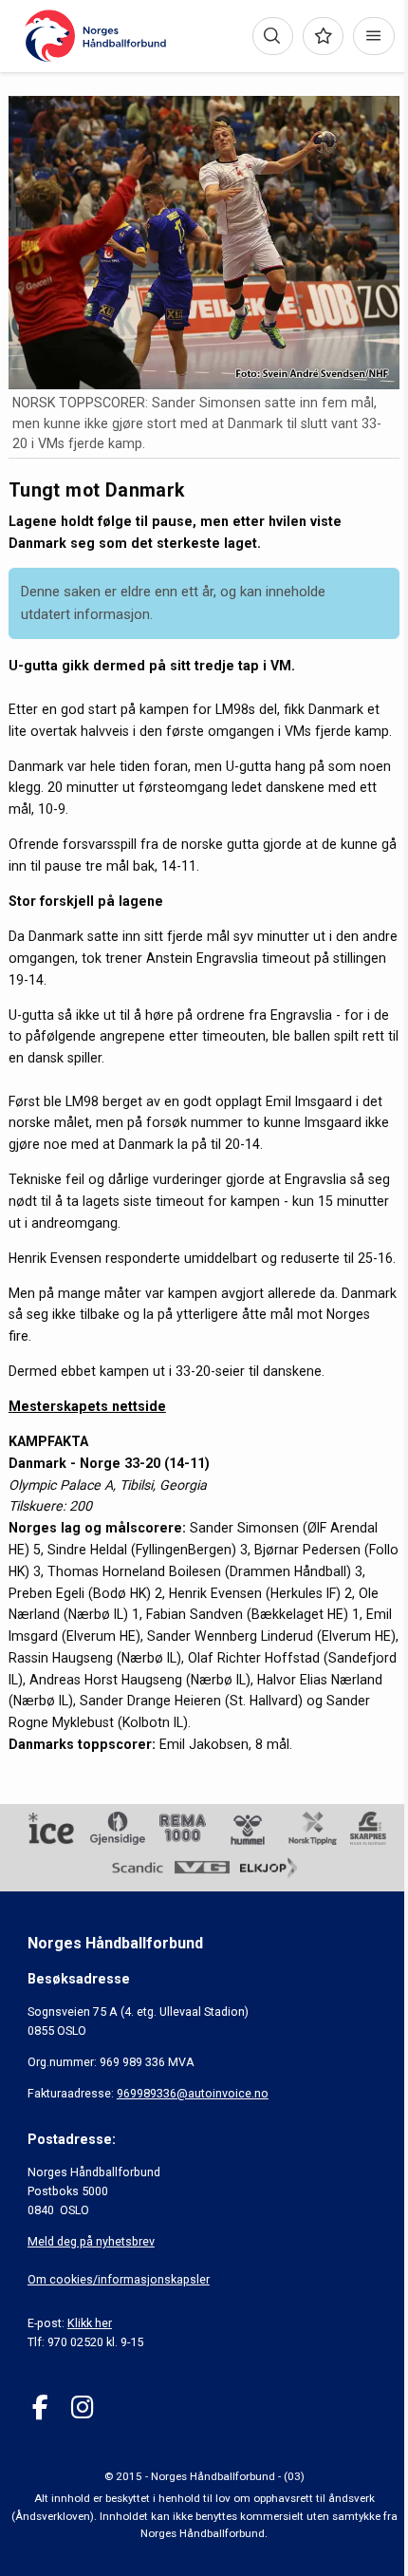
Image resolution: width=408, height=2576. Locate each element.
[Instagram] (82, 2407)
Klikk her (90, 2323)
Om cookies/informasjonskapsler (119, 2279)
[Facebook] (40, 2407)
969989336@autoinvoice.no (193, 2093)
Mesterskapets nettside (87, 1406)
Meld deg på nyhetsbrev (91, 2241)
